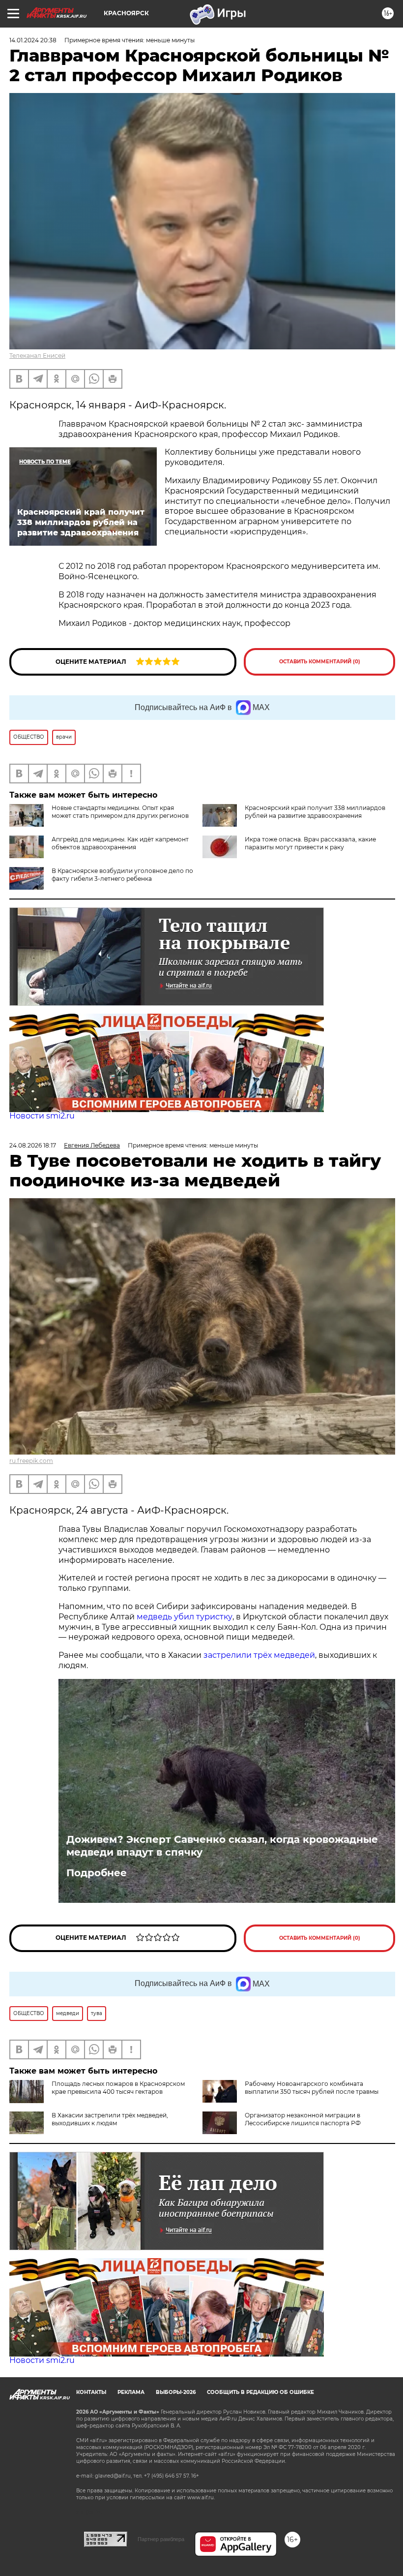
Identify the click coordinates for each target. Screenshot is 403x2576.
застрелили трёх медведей (259, 1655)
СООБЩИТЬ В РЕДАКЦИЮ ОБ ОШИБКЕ (260, 2392)
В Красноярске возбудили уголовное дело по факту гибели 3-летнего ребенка (122, 875)
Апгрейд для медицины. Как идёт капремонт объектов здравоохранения (120, 843)
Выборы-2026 (176, 2392)
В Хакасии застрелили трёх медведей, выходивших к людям (110, 2119)
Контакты (91, 2392)
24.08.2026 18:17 (33, 1145)
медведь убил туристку (185, 1617)
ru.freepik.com (31, 1461)
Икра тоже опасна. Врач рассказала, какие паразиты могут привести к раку (310, 843)
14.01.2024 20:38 (33, 40)
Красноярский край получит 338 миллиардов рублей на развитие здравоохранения (315, 812)
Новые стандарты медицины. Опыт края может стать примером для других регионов (120, 812)
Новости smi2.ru (42, 1116)
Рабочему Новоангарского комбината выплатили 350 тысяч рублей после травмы (312, 2088)
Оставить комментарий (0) (320, 662)
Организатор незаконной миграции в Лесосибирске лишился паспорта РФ (303, 2119)
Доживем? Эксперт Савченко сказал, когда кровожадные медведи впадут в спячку (222, 1846)
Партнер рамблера (161, 2539)
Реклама (131, 2392)
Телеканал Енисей (37, 356)
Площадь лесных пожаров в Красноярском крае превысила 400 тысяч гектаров (118, 2088)
